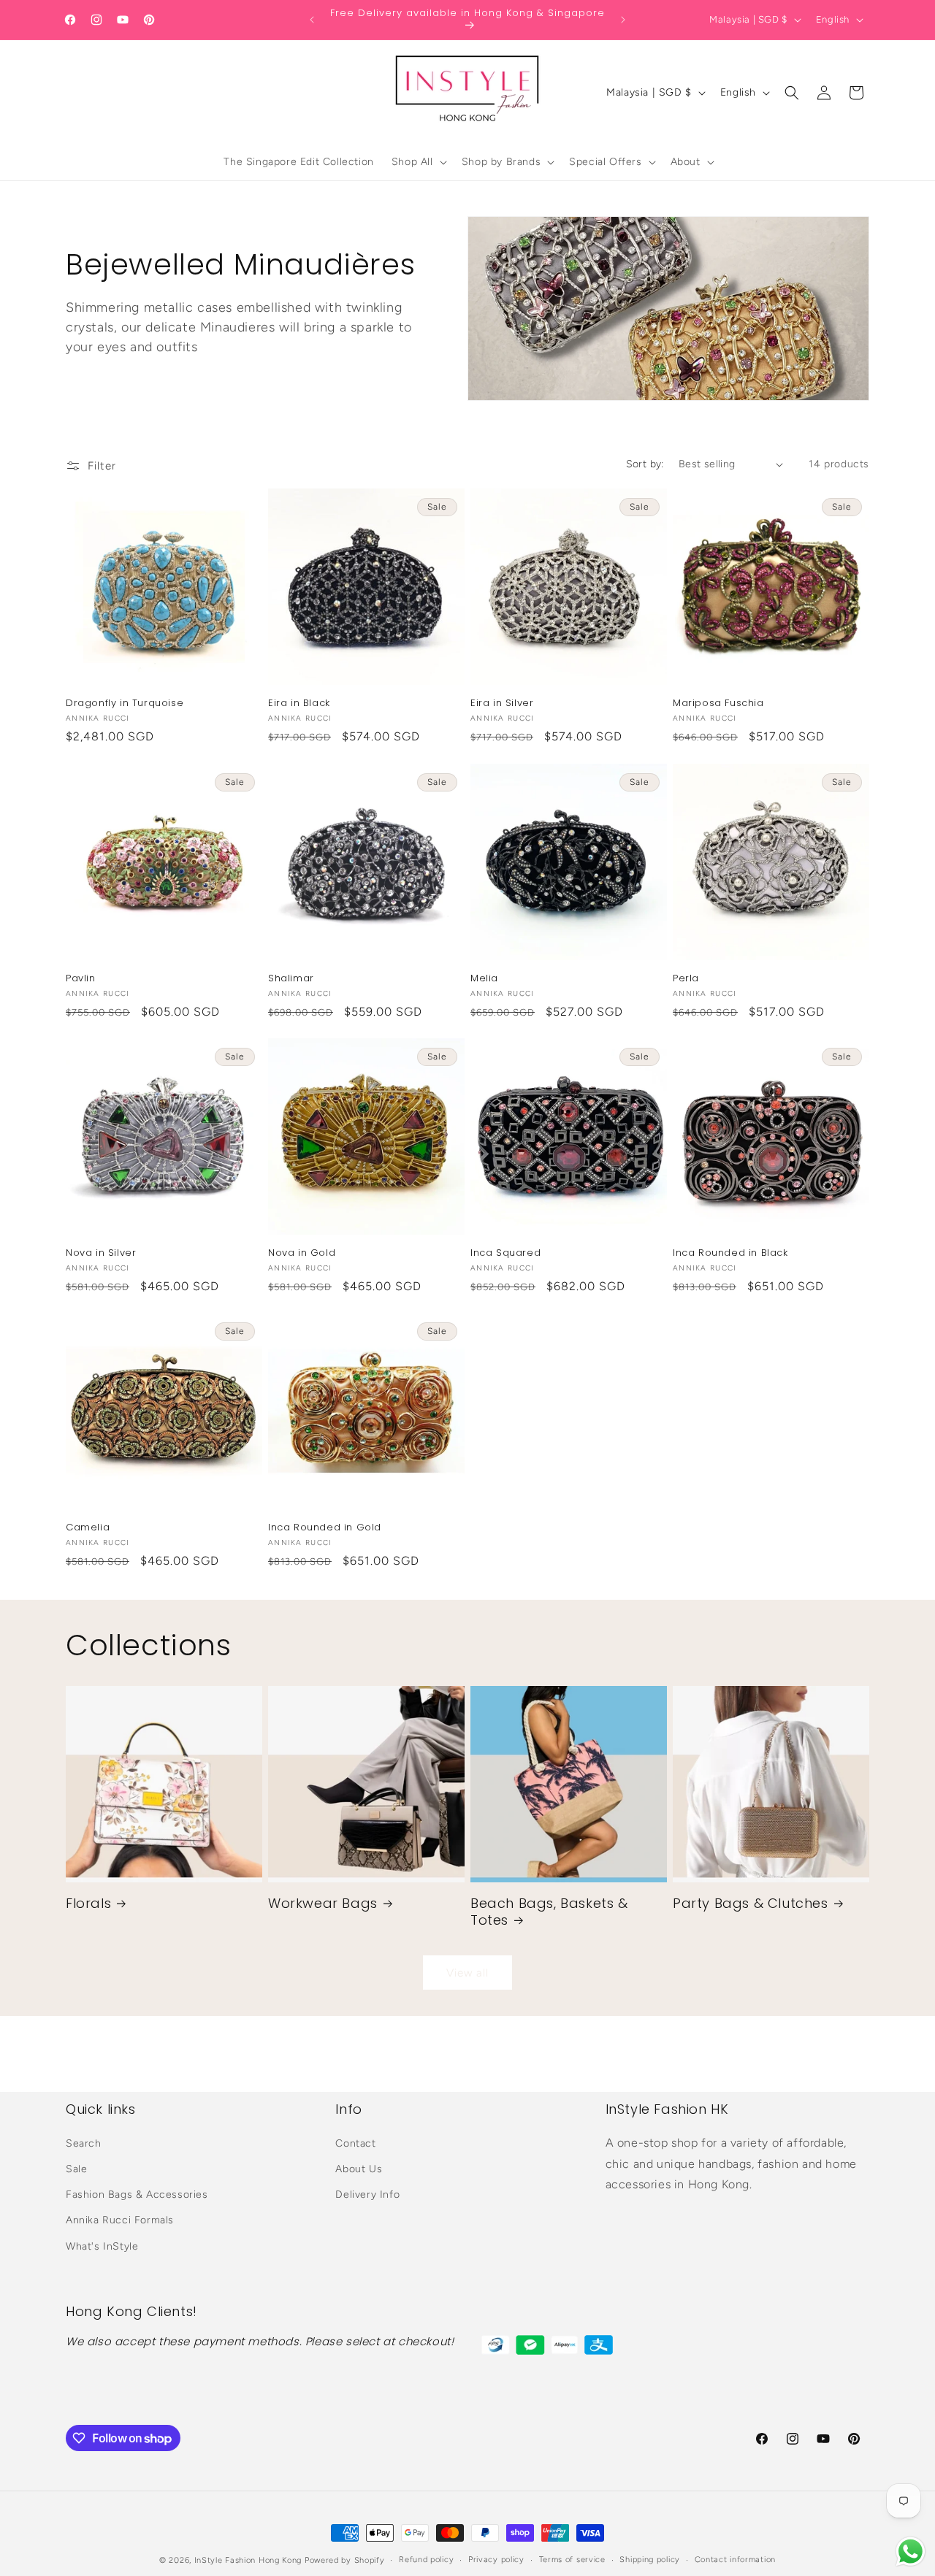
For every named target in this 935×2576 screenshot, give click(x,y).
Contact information (735, 2560)
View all (467, 1973)
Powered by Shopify (345, 2560)
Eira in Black (299, 704)
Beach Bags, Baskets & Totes (549, 1912)
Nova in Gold (302, 1253)
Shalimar (291, 979)
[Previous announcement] (312, 20)
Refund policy (426, 2560)
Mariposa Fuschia (718, 704)
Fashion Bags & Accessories (137, 2194)
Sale (76, 2169)
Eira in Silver (502, 704)
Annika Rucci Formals (120, 2220)
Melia (484, 979)
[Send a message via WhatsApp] (911, 2552)
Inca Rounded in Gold (325, 1528)
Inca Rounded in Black (730, 1253)
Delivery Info (367, 2194)
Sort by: (645, 464)
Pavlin (81, 979)
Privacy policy (496, 2560)
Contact (355, 2143)
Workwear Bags (323, 1903)
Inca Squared (505, 1253)
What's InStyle (102, 2246)
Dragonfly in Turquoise (125, 704)
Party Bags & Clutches (751, 1903)
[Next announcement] (623, 20)
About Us (359, 2169)
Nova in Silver (101, 1253)
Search (84, 2143)
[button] (418, 162)
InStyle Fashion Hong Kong (248, 2560)
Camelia (88, 1528)
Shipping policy (650, 2560)
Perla (686, 979)
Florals (88, 1903)
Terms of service (572, 2560)
